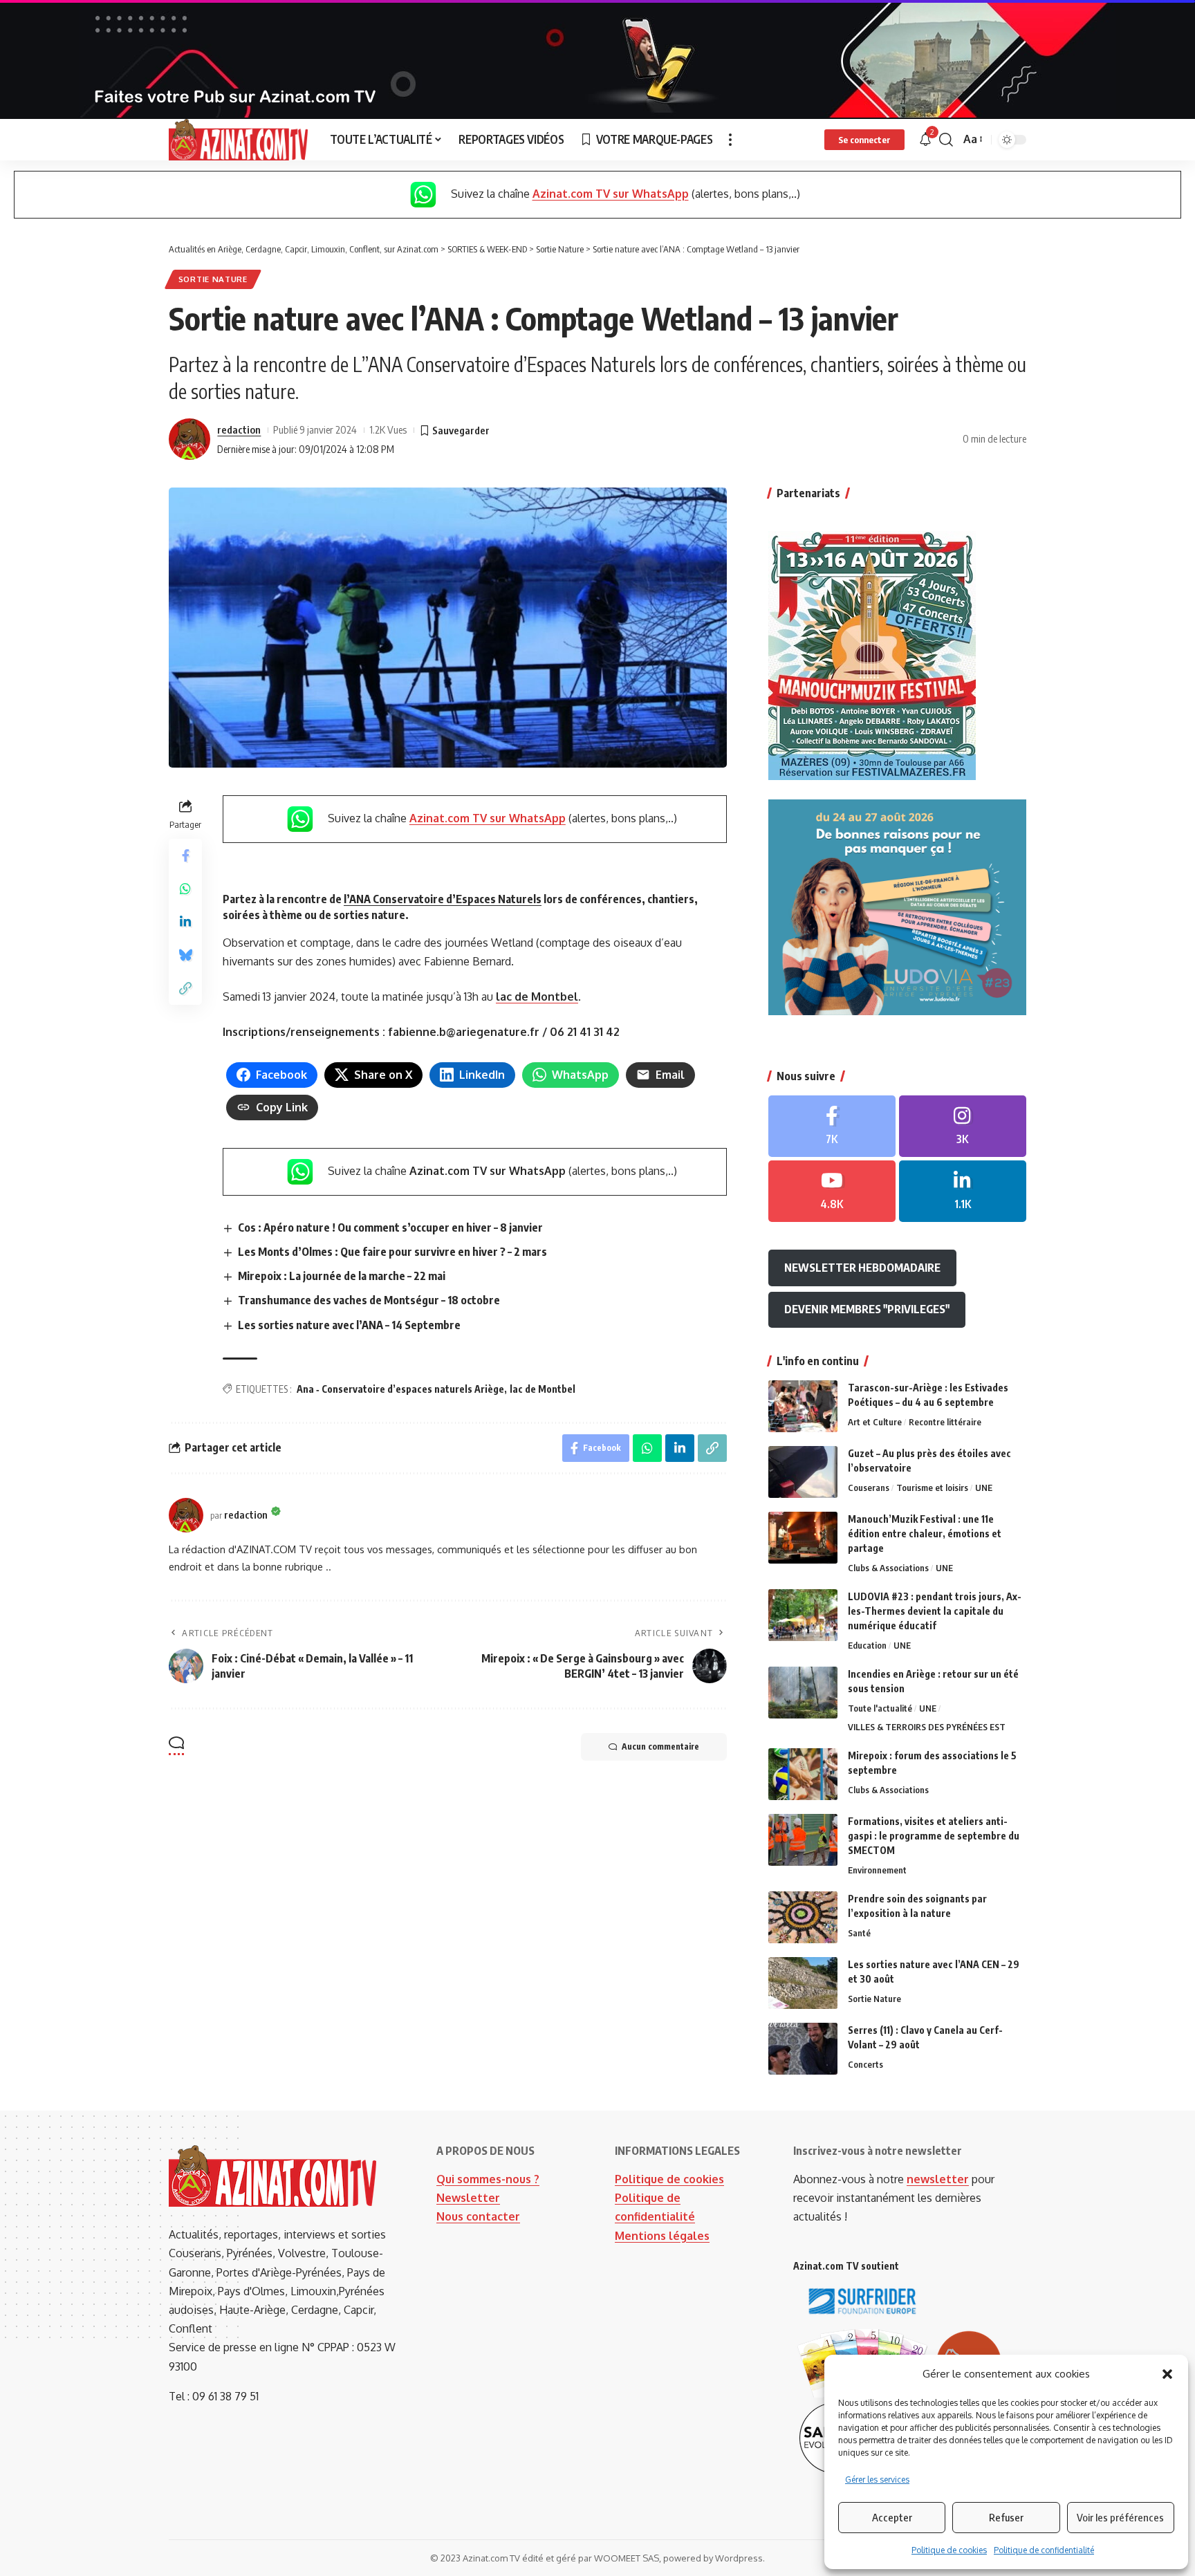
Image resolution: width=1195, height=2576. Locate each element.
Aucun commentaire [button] (660, 1746)
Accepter (892, 2517)
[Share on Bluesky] (185, 955)
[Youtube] (832, 1191)
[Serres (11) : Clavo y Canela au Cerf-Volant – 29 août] (803, 2049)
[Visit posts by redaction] (189, 439)
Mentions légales (662, 2236)
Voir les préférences (1120, 2517)
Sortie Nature (213, 279)
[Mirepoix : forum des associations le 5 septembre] (803, 1774)
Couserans (869, 1488)
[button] (1167, 2374)
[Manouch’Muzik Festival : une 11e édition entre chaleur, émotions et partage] (803, 1538)
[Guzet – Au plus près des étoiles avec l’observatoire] (803, 1472)
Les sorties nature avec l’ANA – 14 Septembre (349, 1325)
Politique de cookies (949, 2550)
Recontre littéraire (945, 1422)
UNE (984, 1488)
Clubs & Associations (888, 1568)
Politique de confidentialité (1044, 2550)
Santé (859, 1933)
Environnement (877, 1870)
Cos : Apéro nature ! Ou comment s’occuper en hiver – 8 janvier (390, 1227)
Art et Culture (875, 1422)
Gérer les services (877, 2480)
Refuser (1006, 2517)
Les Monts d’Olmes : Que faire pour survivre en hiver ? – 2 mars (392, 1252)
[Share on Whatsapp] (185, 889)
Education (867, 1645)
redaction (239, 429)
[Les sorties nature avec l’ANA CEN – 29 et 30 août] (803, 1983)
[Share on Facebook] (185, 855)
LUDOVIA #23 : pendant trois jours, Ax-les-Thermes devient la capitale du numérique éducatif (935, 1611)
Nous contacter (478, 2216)
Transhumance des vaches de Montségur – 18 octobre (369, 1300)
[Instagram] (963, 1126)
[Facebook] (832, 1126)
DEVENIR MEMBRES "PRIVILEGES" (867, 1309)
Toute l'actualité (880, 1708)
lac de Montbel (537, 997)
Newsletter (468, 2198)
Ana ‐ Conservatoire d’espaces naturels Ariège (400, 1389)
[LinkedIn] (963, 1191)
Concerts (865, 2064)
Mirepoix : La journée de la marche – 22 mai (342, 1276)
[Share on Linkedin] (185, 922)
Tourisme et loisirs (932, 1488)
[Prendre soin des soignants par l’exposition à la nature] (803, 1917)
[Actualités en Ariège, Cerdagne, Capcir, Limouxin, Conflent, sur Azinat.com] (238, 140)
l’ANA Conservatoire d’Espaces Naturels (443, 899)
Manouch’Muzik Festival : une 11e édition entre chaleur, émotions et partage (925, 1533)
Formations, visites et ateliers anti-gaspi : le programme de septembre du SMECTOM (934, 1836)
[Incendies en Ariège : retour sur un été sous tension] (803, 1693)
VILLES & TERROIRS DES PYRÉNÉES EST (927, 1727)
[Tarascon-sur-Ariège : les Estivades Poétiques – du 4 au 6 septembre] (803, 1406)
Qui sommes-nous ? (488, 2179)
